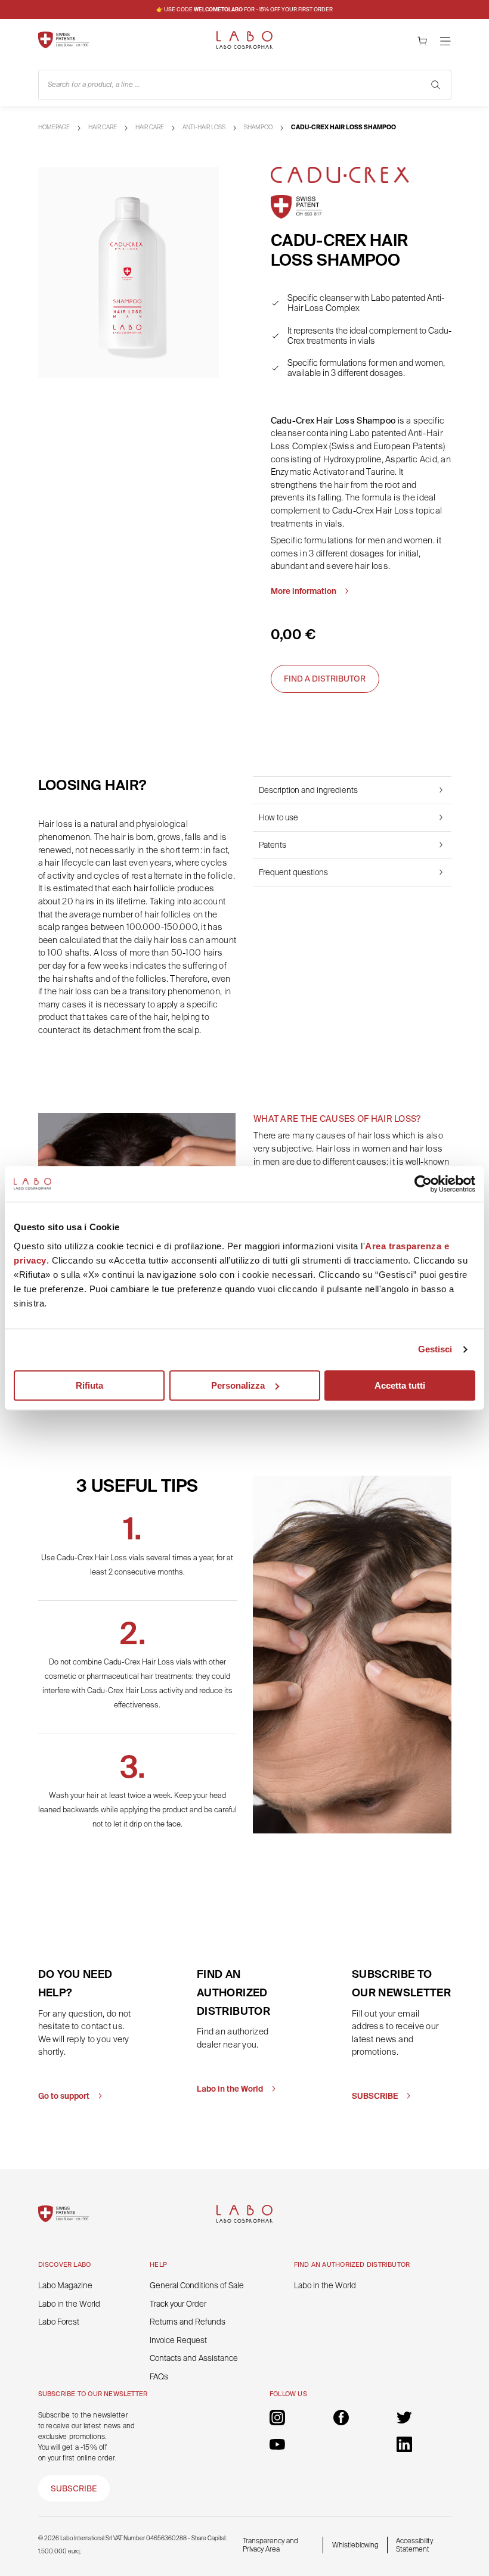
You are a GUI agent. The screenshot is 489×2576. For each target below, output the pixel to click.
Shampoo (258, 127)
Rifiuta (89, 1385)
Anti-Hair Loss (204, 127)
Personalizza (238, 1385)
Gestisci (435, 1349)
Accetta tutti (400, 1385)
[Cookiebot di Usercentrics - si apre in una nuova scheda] (423, 1184)
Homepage (54, 127)
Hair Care (103, 127)
